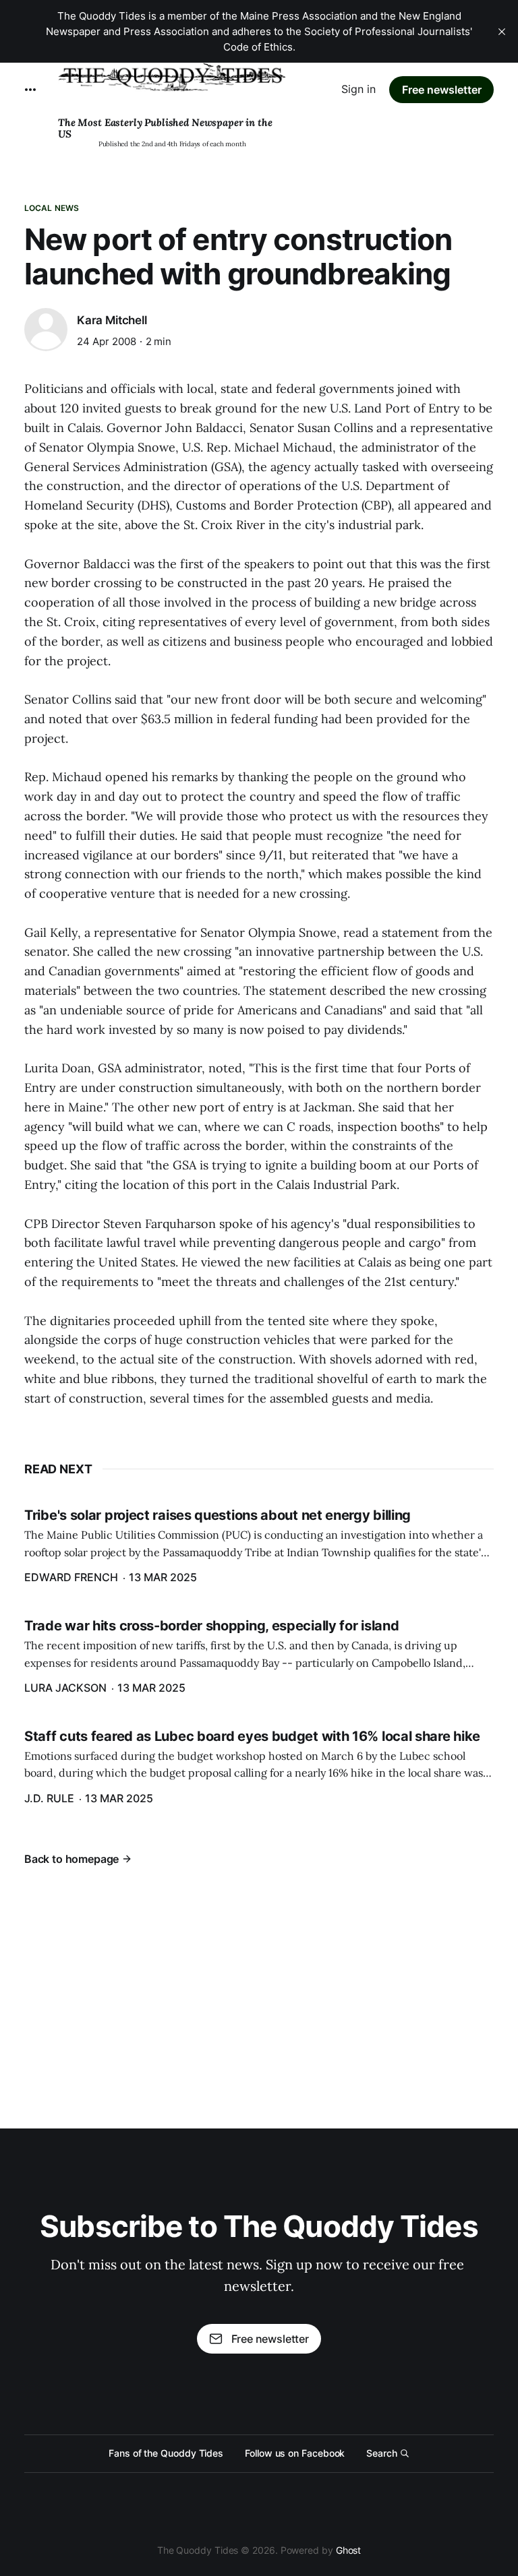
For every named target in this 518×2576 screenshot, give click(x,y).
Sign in (358, 89)
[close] (502, 32)
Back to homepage (71, 1859)
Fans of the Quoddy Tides (166, 2453)
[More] (30, 90)
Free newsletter (442, 90)
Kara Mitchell (112, 320)
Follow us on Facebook (295, 2453)
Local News (52, 208)
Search (382, 2453)
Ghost (349, 2550)
